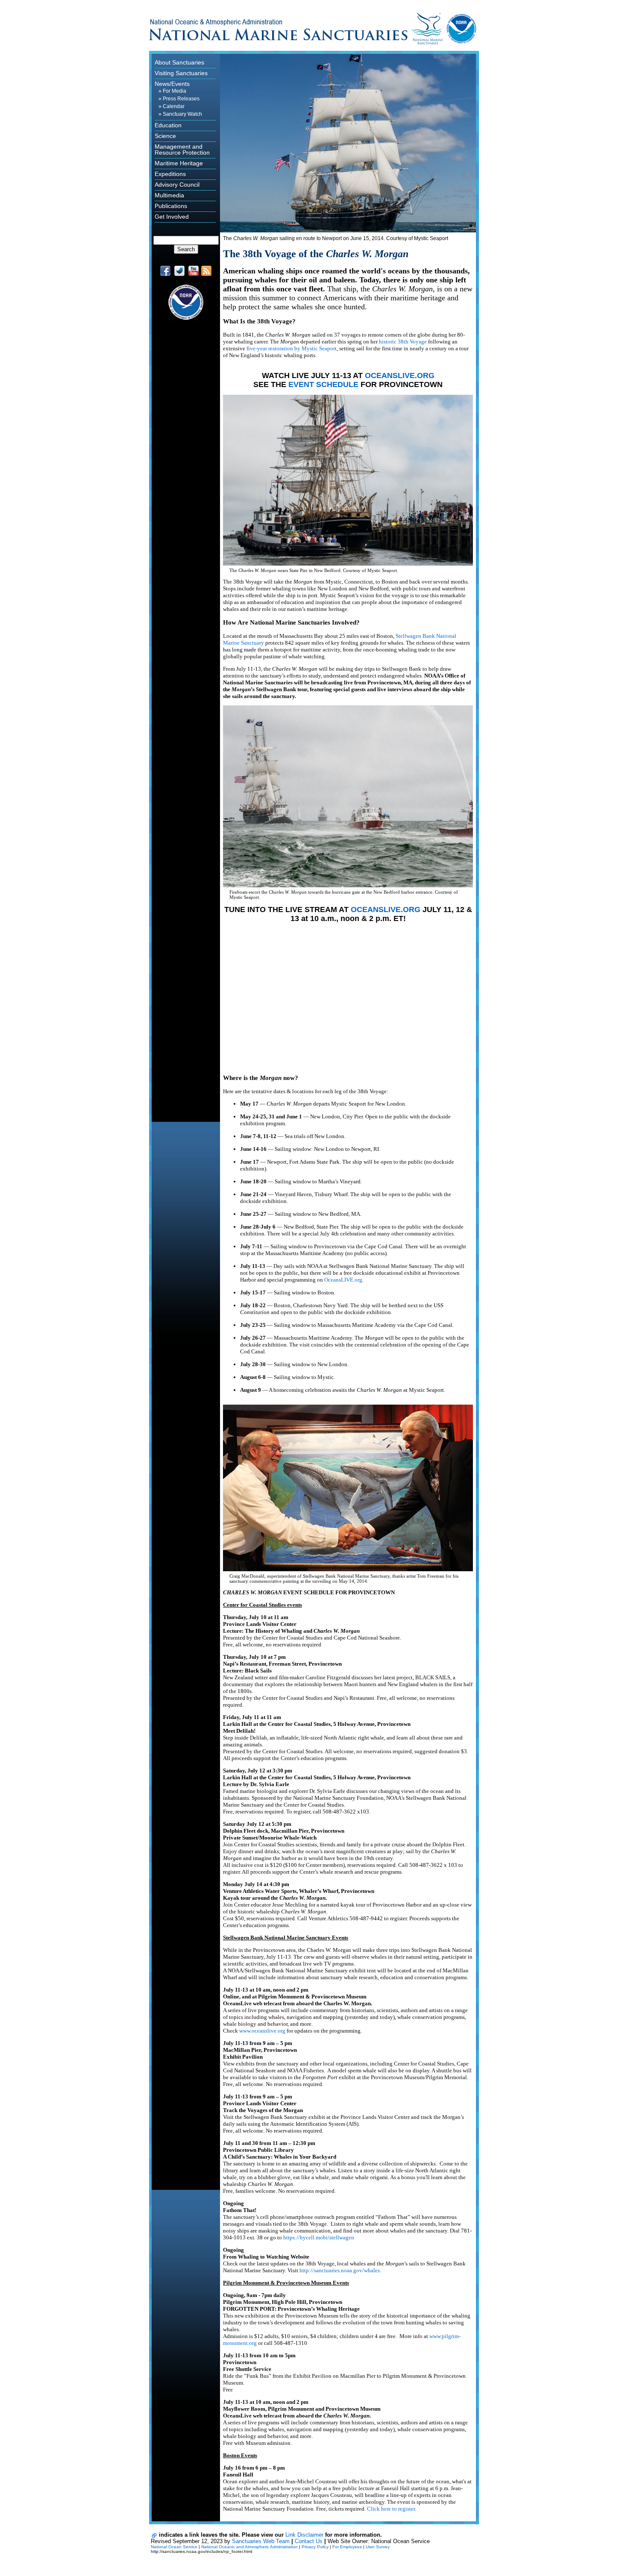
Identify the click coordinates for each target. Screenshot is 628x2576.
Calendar (174, 106)
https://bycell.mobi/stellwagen (319, 2237)
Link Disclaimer (304, 2535)
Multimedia (169, 195)
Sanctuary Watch (182, 114)
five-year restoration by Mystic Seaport (292, 348)
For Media (175, 91)
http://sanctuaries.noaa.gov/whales (340, 2270)
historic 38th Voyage (403, 342)
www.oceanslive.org (262, 2031)
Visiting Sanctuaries (181, 73)
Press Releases (181, 99)
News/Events (172, 84)
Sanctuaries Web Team (261, 2541)
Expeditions (170, 174)
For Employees (347, 2547)
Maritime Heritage (179, 163)
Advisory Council (177, 185)
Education (168, 125)
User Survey (378, 2547)
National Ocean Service (174, 2547)
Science (165, 136)
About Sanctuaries (179, 62)
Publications (171, 206)
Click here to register (391, 2509)
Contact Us (309, 2541)
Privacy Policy (315, 2547)
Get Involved (172, 217)
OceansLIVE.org (343, 1280)
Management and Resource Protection (182, 150)
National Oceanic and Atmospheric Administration (249, 2547)
